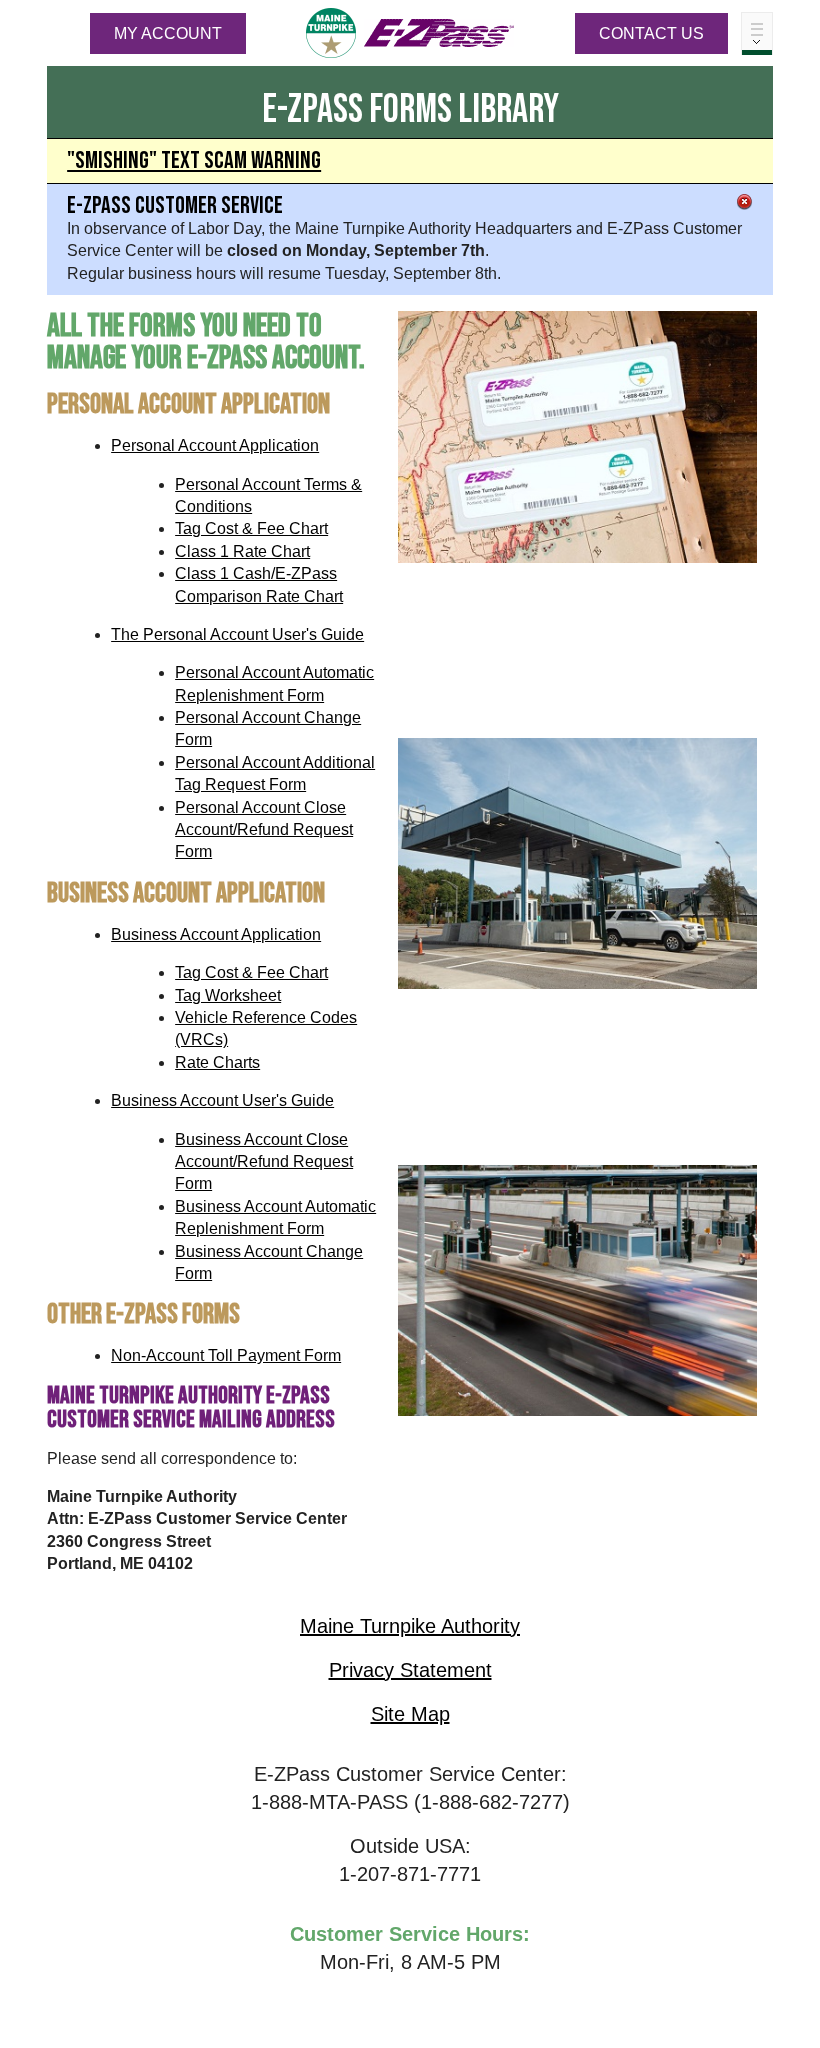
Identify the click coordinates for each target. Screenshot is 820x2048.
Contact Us (651, 33)
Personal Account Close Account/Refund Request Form (264, 830)
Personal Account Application (215, 445)
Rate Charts (217, 1062)
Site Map (410, 1714)
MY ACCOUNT (168, 33)
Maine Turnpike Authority (410, 1626)
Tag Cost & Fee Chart (251, 528)
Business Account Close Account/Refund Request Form (264, 1162)
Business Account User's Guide (222, 1100)
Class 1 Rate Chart (242, 551)
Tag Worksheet (228, 995)
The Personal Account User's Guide (237, 634)
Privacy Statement (410, 1670)
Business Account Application (216, 934)
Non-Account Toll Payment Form (226, 1355)
